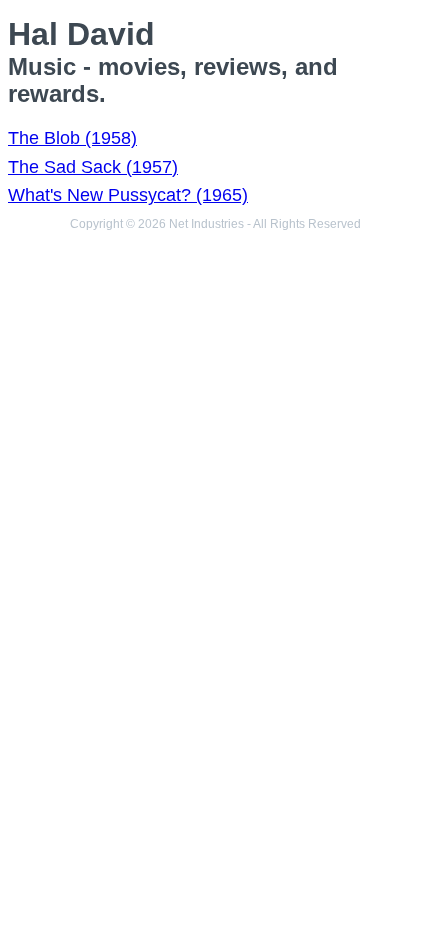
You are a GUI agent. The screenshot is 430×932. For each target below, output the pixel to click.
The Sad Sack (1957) (93, 167)
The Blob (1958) (72, 138)
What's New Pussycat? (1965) (128, 195)
